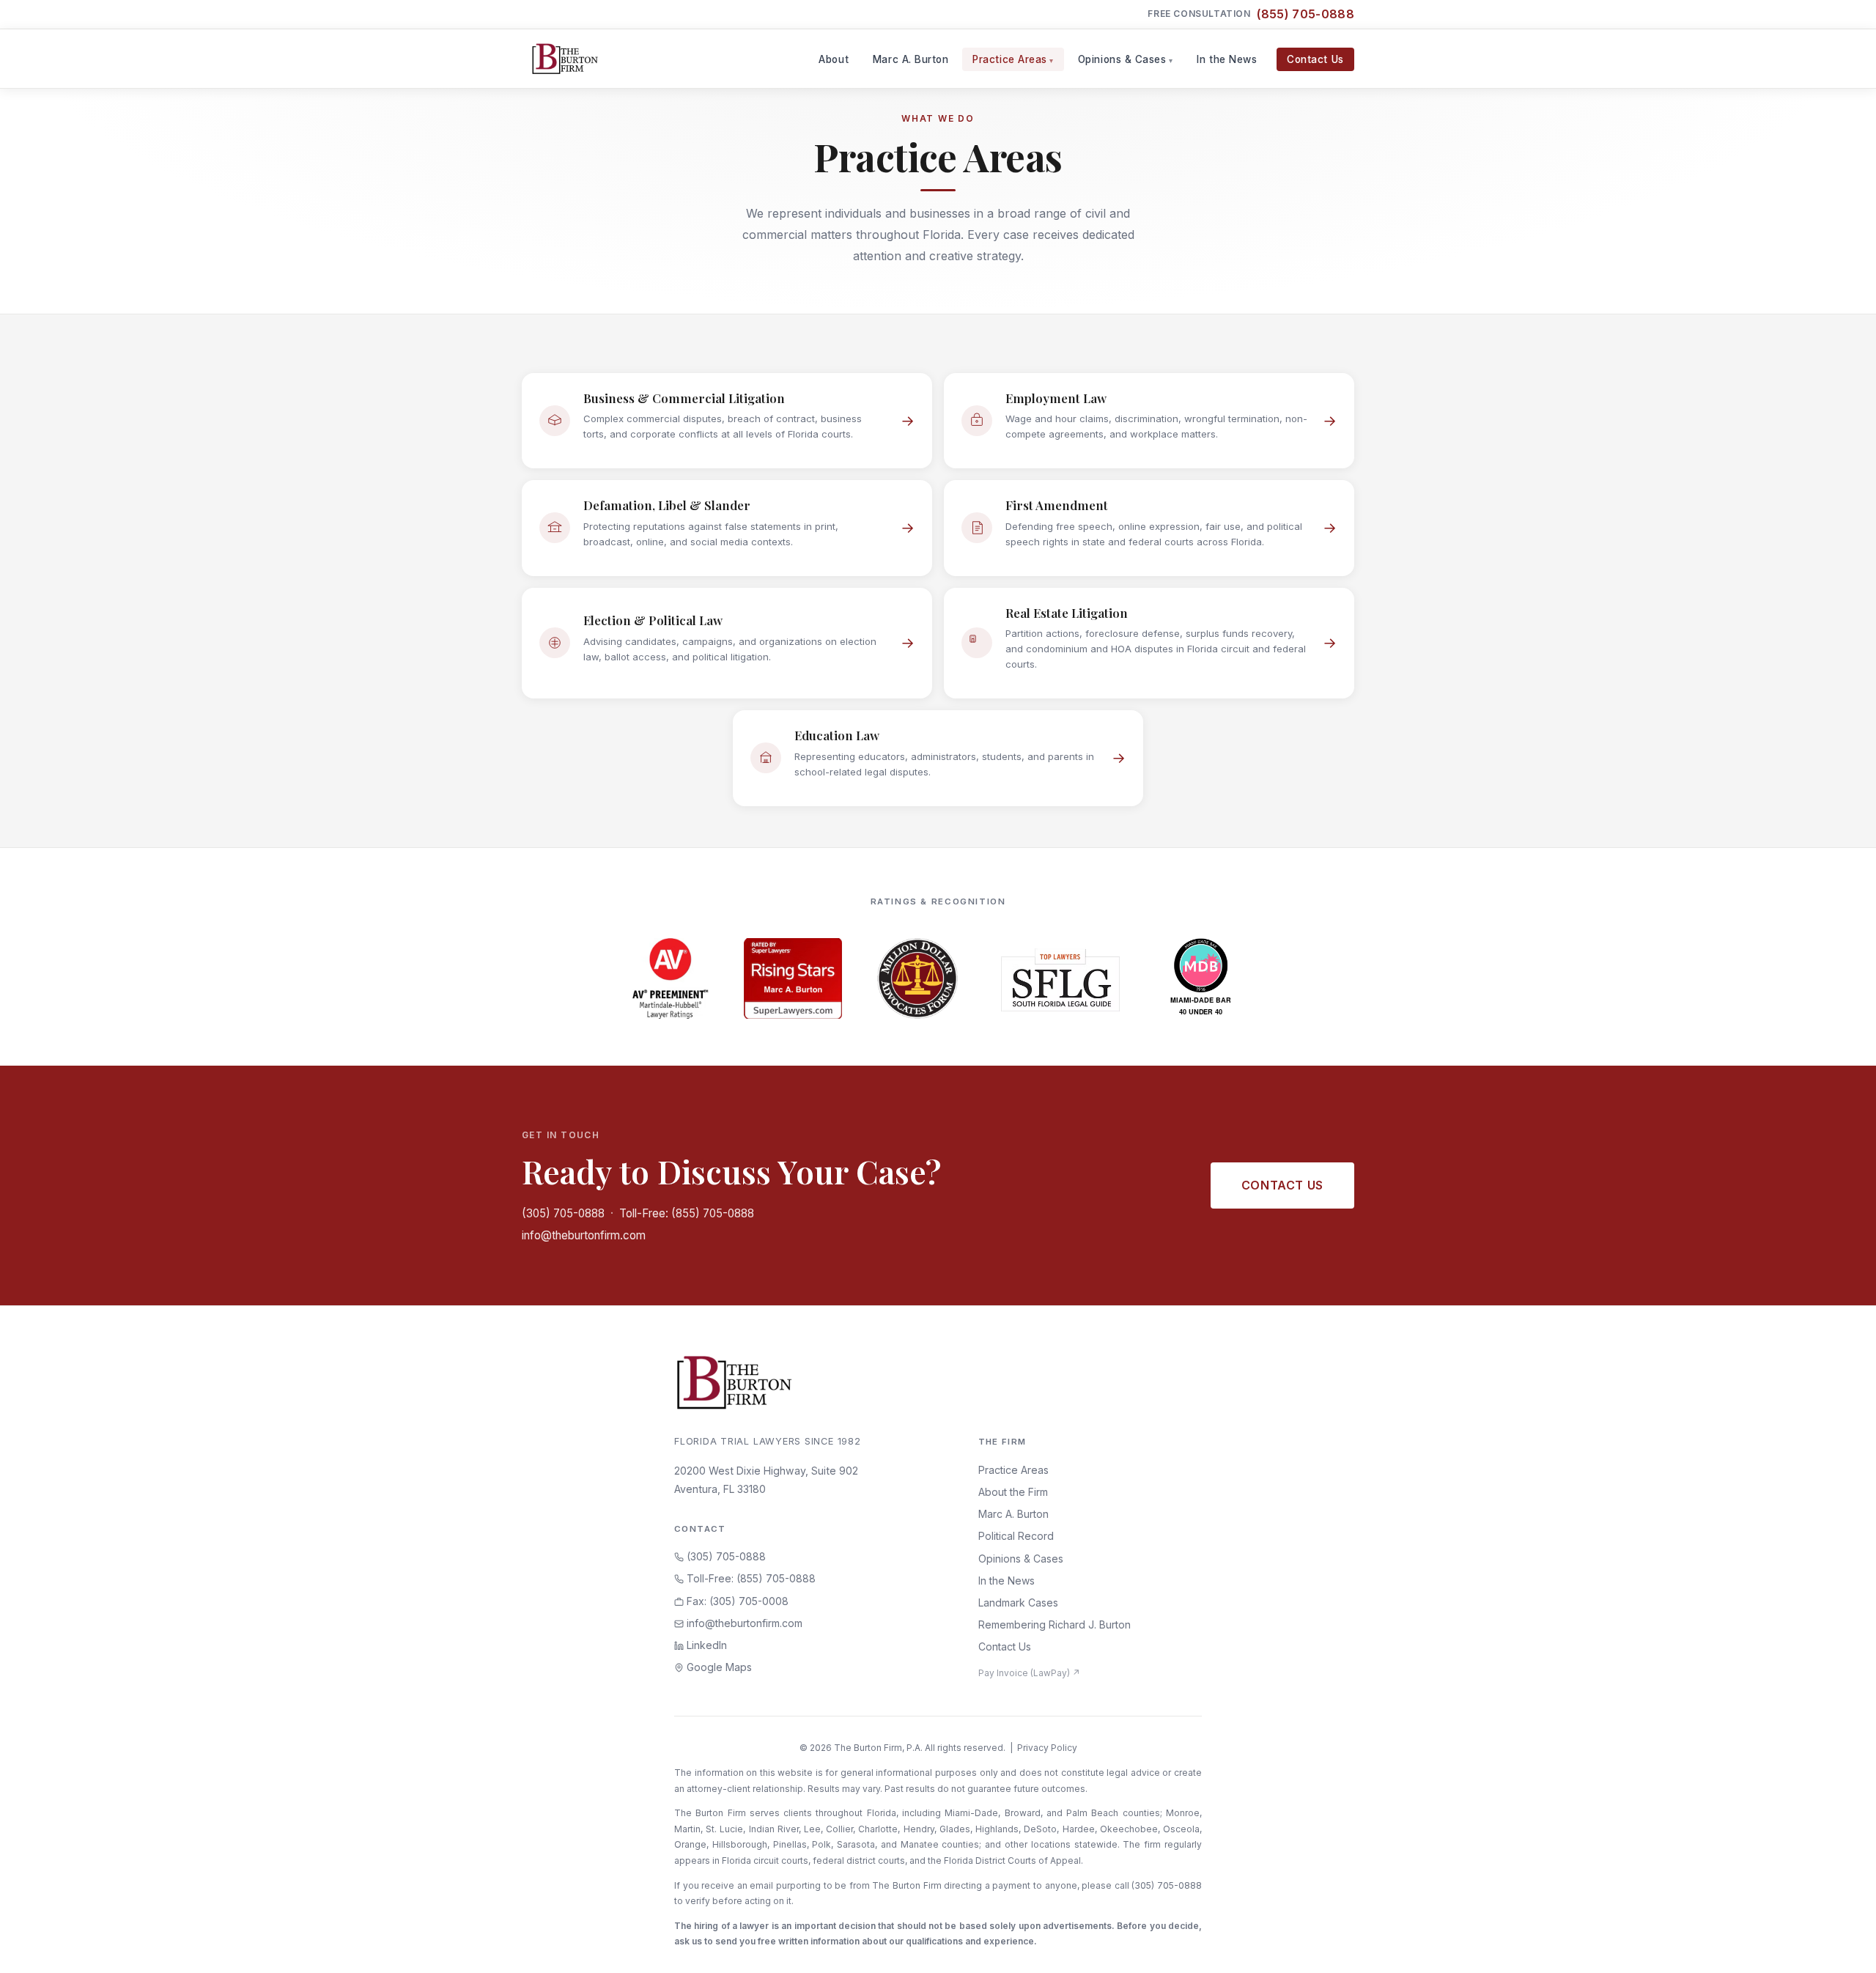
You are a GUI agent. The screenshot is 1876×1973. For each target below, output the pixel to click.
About (834, 59)
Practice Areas (1010, 59)
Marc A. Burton (911, 59)
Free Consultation (1251, 14)
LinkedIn (705, 1645)
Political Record (1016, 1536)
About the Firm (1013, 1492)
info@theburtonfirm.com (584, 1235)
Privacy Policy (1047, 1748)
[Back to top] (1842, 1946)
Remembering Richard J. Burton (1055, 1625)
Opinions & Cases (1122, 59)
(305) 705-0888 (563, 1213)
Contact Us (1315, 59)
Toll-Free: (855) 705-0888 (687, 1213)
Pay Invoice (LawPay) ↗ (1029, 1673)
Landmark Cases (1018, 1603)
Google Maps (718, 1667)
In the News (1227, 59)
